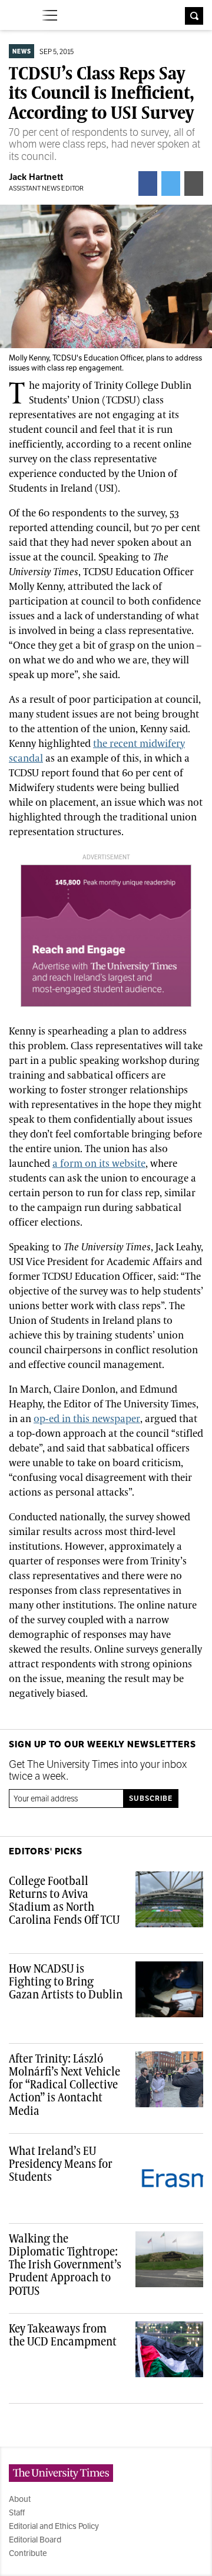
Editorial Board (35, 2540)
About (20, 2499)
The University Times (19, 14)
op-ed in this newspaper (87, 1419)
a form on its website (99, 1164)
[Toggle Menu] (50, 15)
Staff (17, 2512)
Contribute (28, 2553)
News (22, 51)
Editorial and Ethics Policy (54, 2526)
